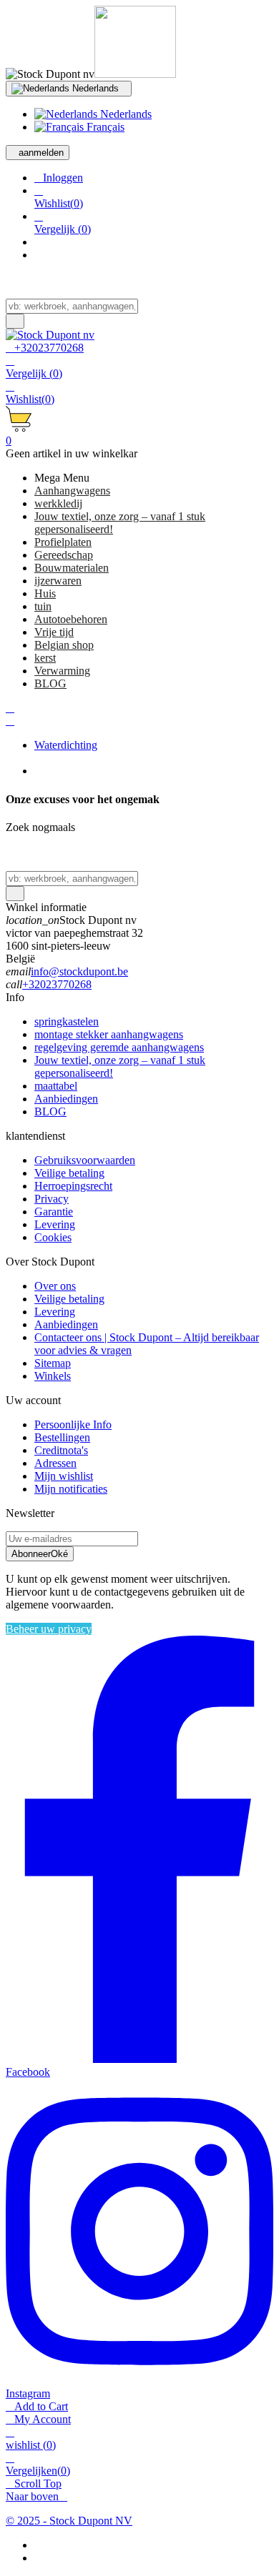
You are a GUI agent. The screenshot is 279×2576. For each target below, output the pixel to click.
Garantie (54, 1212)
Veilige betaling (69, 1173)
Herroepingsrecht (73, 1186)
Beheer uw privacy (49, 1629)
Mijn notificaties (71, 1489)
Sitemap (53, 1363)
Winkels (53, 1376)
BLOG (50, 1112)
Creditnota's (61, 1450)
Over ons (55, 1286)
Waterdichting (66, 745)
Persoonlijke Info (73, 1424)
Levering (55, 1224)
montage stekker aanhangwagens (109, 1034)
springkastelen (67, 1021)
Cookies (53, 1237)
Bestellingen (62, 1437)
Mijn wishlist (64, 1476)
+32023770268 (57, 984)
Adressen (55, 1463)
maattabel (56, 1086)
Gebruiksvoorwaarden (85, 1160)
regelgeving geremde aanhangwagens (119, 1047)
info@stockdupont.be (79, 971)
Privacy (52, 1199)
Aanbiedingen (66, 1099)
